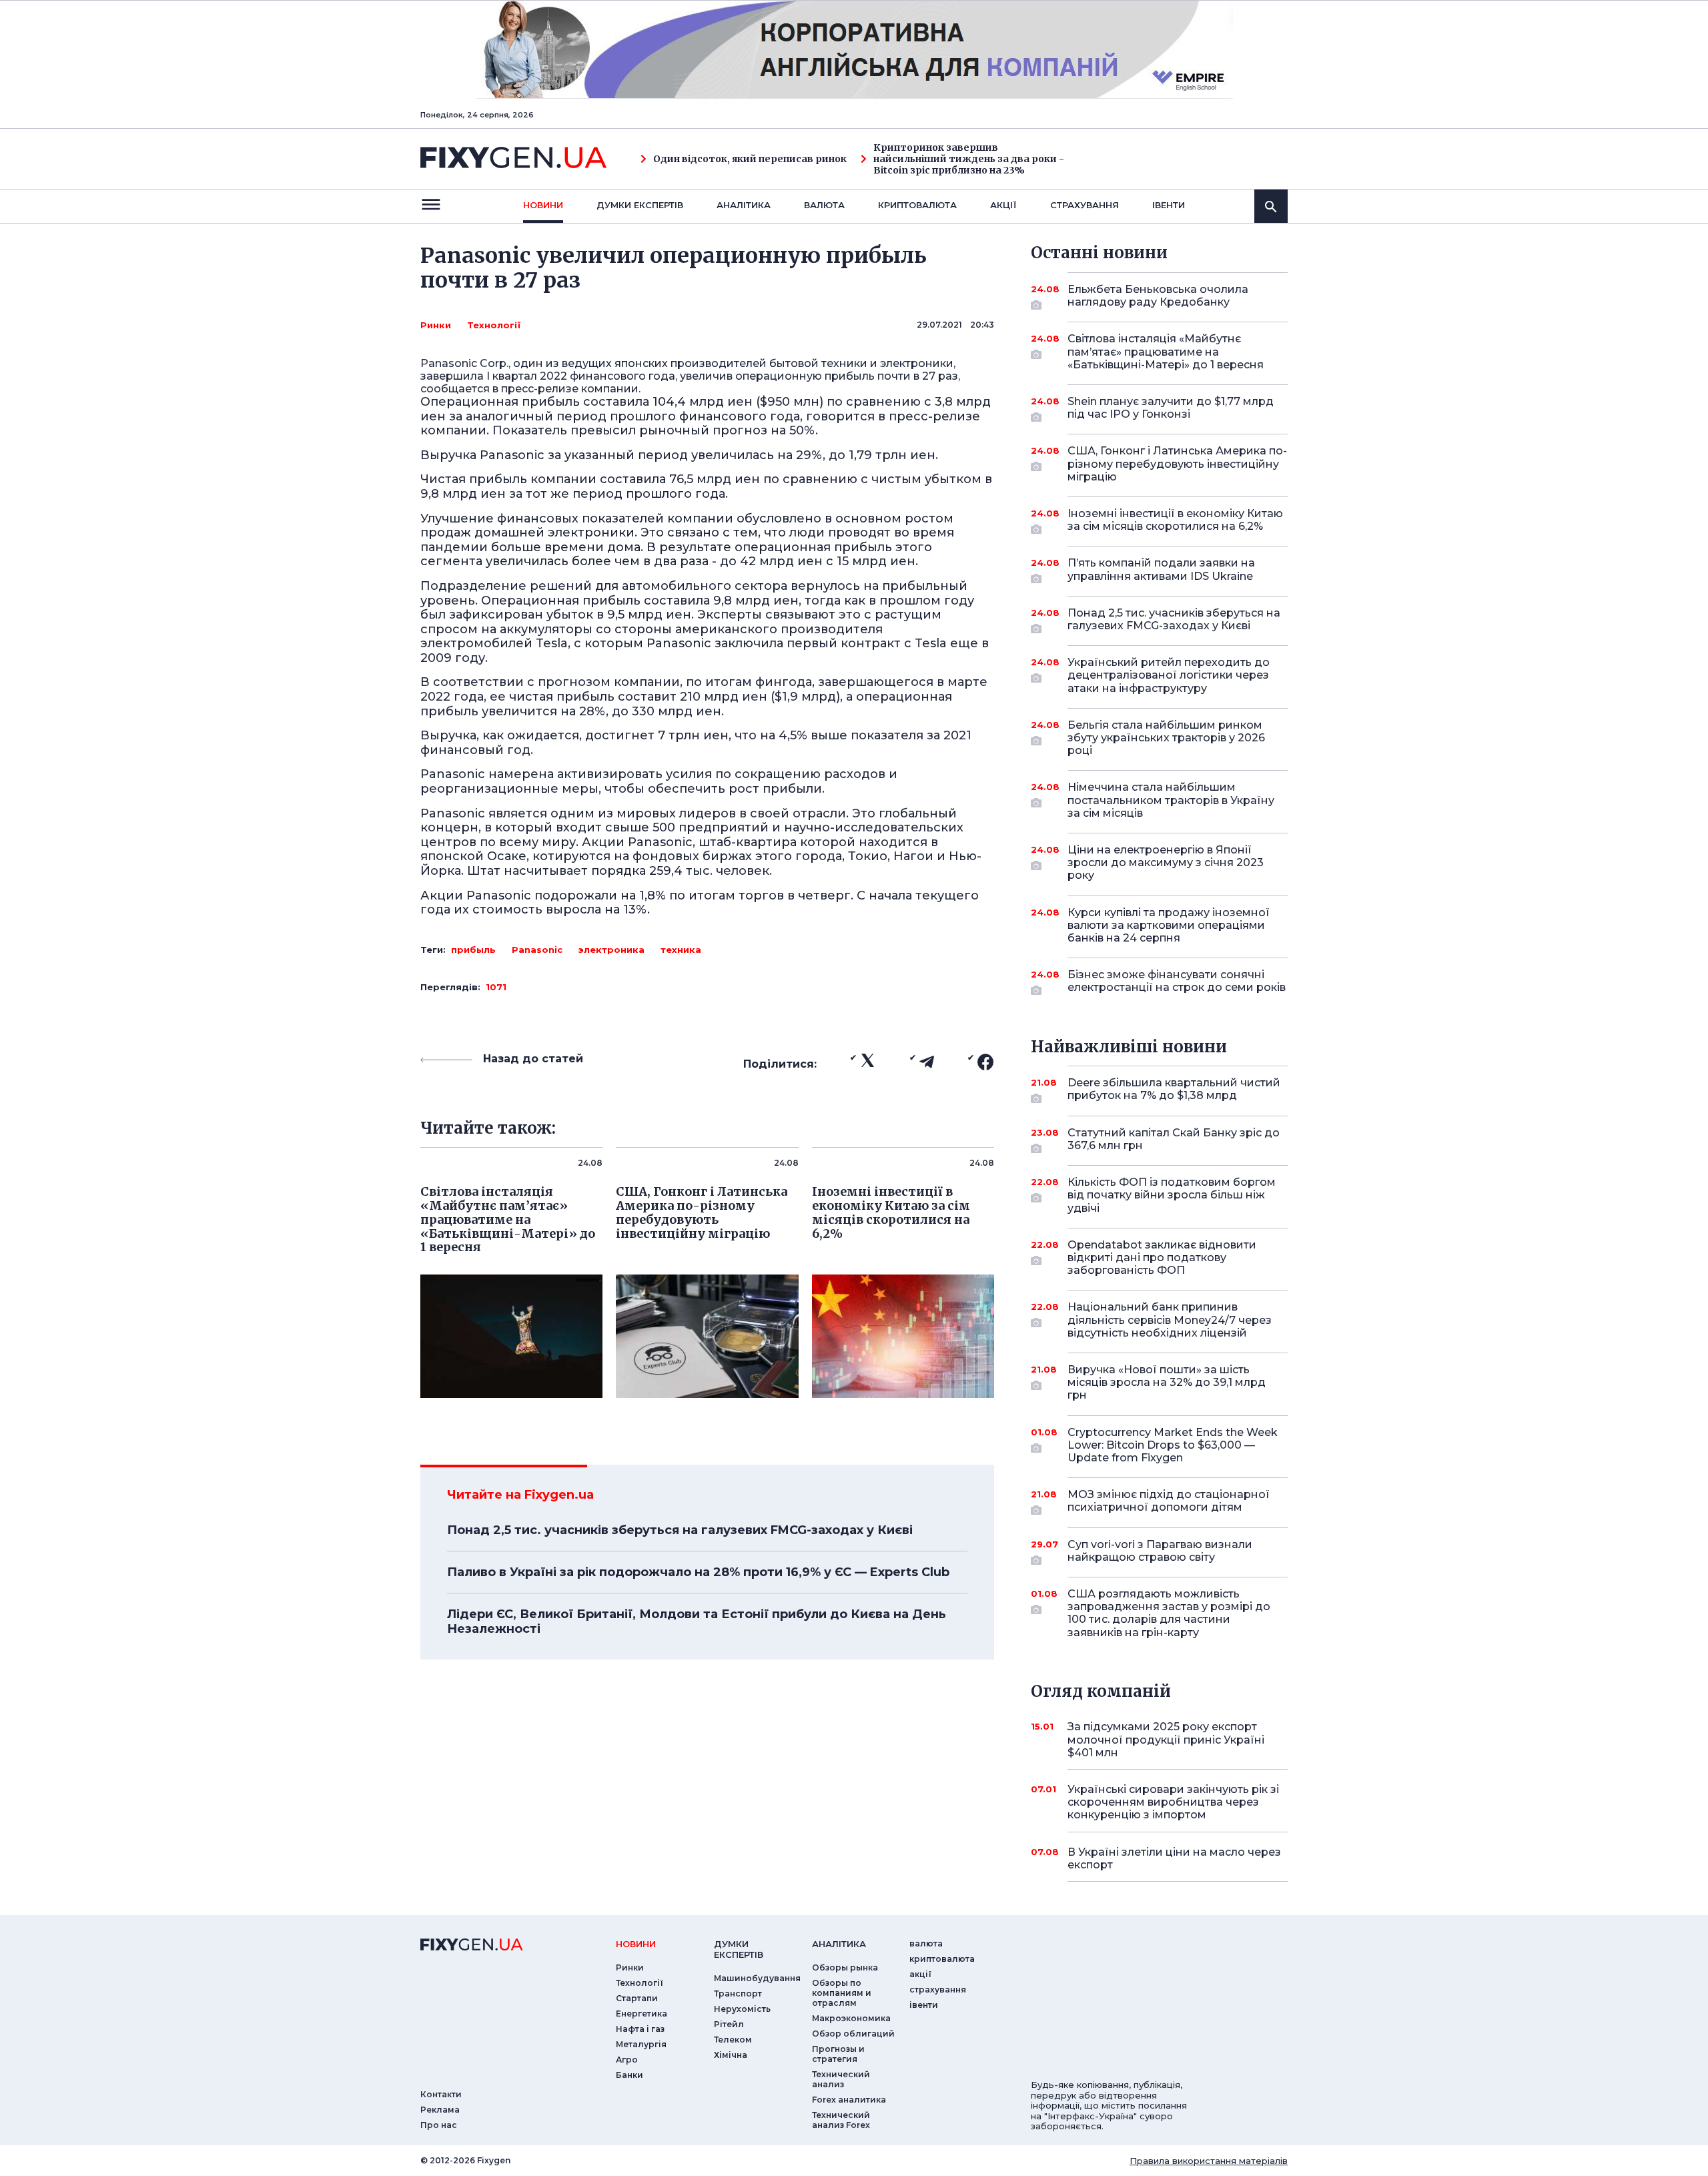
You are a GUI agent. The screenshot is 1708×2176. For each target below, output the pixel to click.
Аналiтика (744, 205)
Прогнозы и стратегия (838, 2054)
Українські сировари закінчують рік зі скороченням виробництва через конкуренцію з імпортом (1173, 1802)
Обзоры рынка (845, 1967)
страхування (1085, 205)
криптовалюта (917, 205)
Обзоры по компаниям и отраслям (842, 1993)
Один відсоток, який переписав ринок (750, 159)
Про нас (439, 2125)
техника (681, 950)
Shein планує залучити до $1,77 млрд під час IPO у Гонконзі (1171, 408)
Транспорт (738, 1993)
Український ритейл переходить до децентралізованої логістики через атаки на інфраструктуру (1169, 675)
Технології (494, 325)
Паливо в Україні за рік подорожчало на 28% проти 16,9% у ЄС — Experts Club (698, 1572)
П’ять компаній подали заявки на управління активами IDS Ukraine (1161, 569)
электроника (611, 950)
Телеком (733, 2040)
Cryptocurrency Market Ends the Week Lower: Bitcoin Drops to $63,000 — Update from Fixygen (1173, 1445)
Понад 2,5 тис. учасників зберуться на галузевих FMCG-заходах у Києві (680, 1530)
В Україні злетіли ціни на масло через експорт (1174, 1858)
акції (1003, 205)
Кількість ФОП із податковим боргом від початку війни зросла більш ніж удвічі (1172, 1195)
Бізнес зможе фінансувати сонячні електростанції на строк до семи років (1177, 981)
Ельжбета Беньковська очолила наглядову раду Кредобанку (1158, 296)
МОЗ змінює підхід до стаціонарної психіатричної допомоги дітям (1169, 1501)
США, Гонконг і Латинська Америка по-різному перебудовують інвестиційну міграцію (1177, 463)
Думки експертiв (640, 205)
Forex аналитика (849, 2100)
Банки (629, 2075)
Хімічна (731, 2055)
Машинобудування (757, 1978)
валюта (824, 205)
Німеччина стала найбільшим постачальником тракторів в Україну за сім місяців (1171, 800)
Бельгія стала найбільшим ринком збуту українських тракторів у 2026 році (1166, 738)
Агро (627, 2060)
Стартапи (637, 1998)
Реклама (440, 2110)
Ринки (436, 325)
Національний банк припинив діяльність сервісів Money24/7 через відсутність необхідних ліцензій (1170, 1320)
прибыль (473, 950)
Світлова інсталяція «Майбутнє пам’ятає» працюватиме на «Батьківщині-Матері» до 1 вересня (1166, 351)
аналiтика (839, 1944)
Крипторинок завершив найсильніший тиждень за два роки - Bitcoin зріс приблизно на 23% (969, 159)
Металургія (641, 2044)
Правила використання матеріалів (1209, 2161)
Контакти (441, 2094)
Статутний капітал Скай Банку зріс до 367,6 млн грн (1174, 1139)
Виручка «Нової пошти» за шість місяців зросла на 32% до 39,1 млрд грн (1167, 1382)
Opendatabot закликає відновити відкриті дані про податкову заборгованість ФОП (1162, 1257)
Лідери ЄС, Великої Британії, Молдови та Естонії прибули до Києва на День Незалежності (697, 1621)
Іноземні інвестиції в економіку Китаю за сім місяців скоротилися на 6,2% (1175, 520)
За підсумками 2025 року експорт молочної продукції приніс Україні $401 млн (1166, 1739)
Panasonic (537, 950)
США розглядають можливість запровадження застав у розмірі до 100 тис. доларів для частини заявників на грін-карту (1169, 1613)
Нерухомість (742, 2009)
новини (543, 205)
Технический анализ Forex (841, 2120)
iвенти (1169, 205)
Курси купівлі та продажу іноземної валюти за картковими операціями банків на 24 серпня (1169, 925)
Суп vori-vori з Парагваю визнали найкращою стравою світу (1160, 1551)
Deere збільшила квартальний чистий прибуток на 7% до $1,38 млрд (1174, 1089)
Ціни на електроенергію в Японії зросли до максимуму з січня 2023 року (1166, 862)
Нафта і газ (640, 2029)
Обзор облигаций (853, 2034)
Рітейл (729, 2024)
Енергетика (642, 2014)
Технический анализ (841, 2079)
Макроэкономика (851, 2018)
